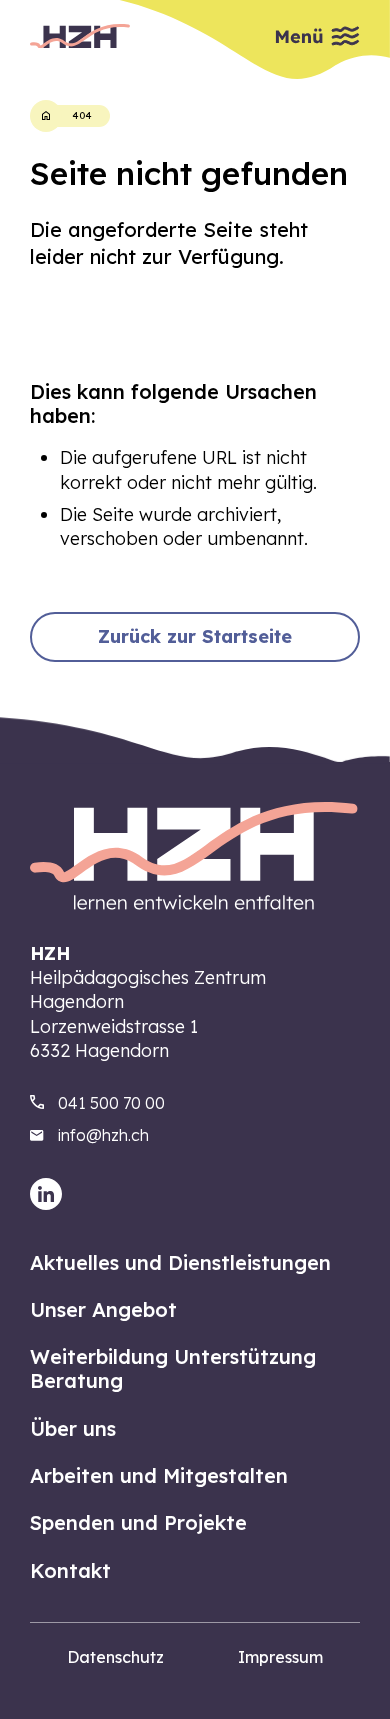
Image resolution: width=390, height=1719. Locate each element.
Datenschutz (115, 1657)
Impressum (280, 1657)
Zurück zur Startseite (195, 636)
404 (82, 115)
